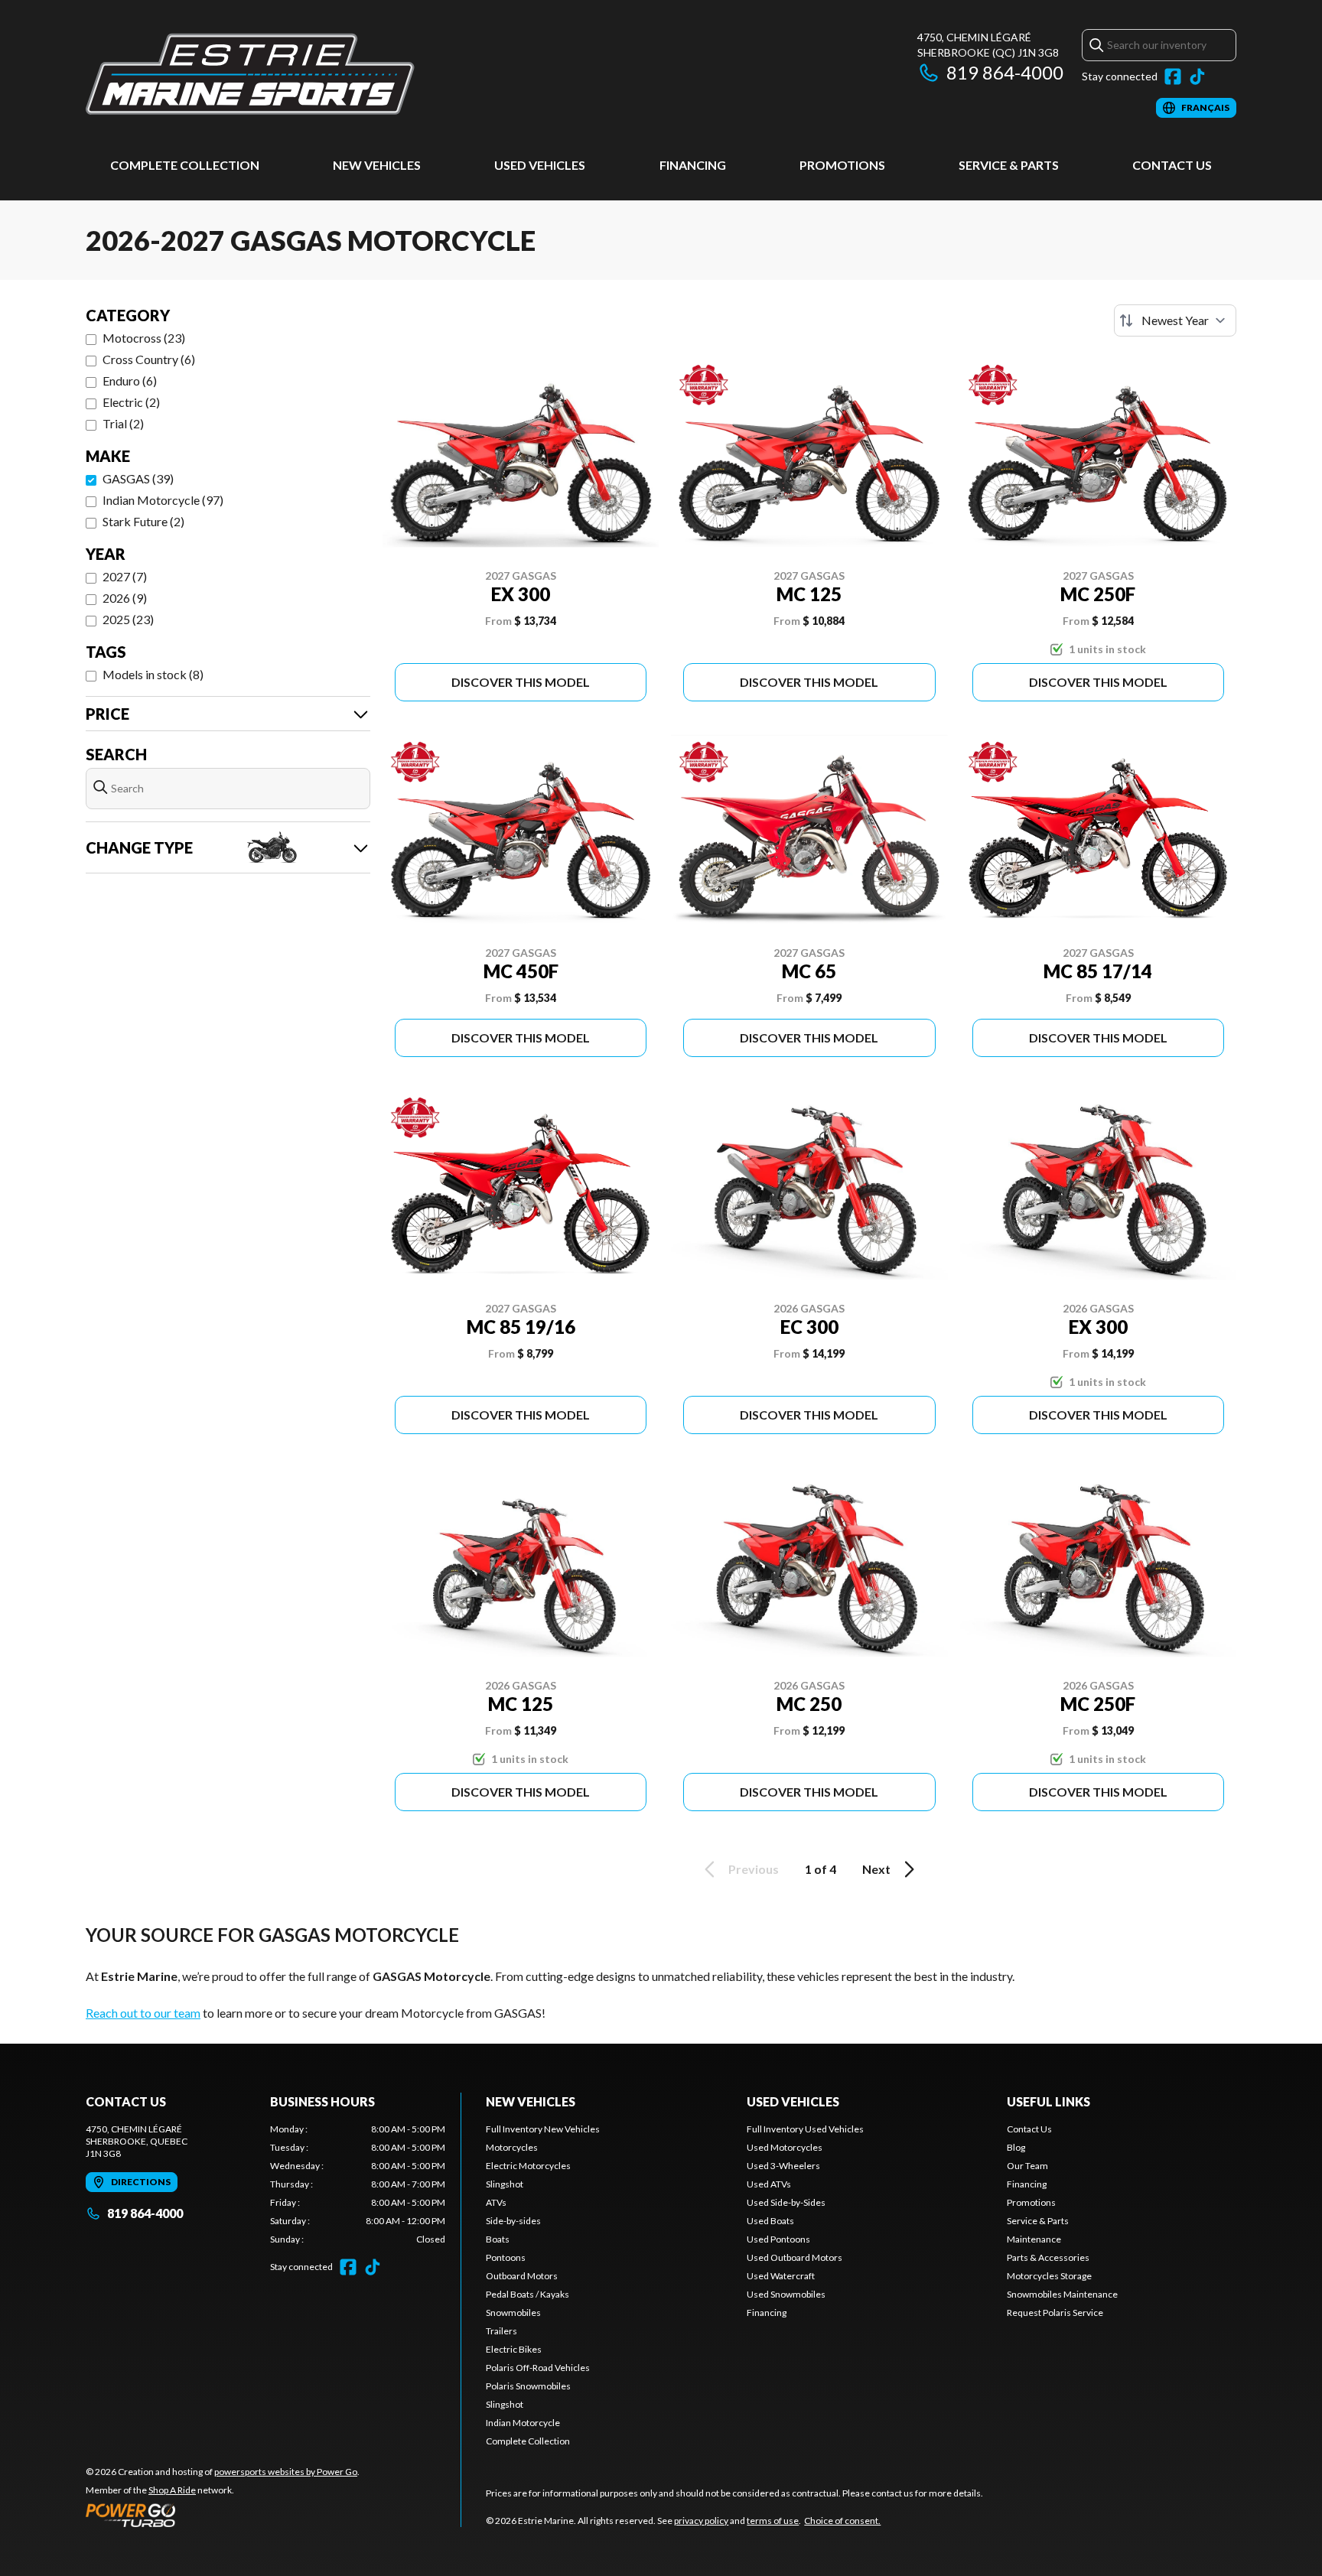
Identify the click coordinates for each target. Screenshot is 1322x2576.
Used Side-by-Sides (786, 2202)
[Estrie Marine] (250, 74)
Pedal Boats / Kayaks (527, 2294)
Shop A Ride (172, 2490)
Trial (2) (123, 423)
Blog (1016, 2147)
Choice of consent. (842, 2521)
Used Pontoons (778, 2239)
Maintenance (1034, 2239)
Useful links (1048, 2101)
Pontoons (506, 2257)
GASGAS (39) (138, 478)
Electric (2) (131, 402)
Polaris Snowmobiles (528, 2386)
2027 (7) (125, 576)
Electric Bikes (514, 2349)
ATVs (496, 2202)
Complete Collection (185, 165)
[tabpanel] (358, 2184)
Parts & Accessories (1048, 2257)
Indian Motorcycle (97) (163, 500)
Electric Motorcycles (528, 2166)
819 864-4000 (1005, 72)
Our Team (1027, 2166)
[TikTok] (1197, 76)
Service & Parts (1009, 165)
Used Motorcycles (785, 2147)
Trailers (501, 2331)
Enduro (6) (130, 381)
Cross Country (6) (149, 359)
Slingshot (505, 2184)
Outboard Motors (522, 2276)
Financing (693, 165)
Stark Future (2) (143, 521)
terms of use (773, 2521)
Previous (754, 1869)
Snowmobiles (513, 2313)
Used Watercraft (781, 2276)
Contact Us (1172, 165)
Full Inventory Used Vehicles (805, 2129)
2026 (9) (125, 598)
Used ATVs (769, 2184)
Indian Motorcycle (523, 2423)
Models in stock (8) (153, 674)
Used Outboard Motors (795, 2257)
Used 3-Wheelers (783, 2166)
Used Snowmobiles (786, 2294)
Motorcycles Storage (1049, 2276)
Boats (498, 2239)
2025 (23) (128, 619)
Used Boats (770, 2221)
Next (876, 1869)
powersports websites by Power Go (286, 2472)
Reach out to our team (143, 2013)
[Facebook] (1173, 76)
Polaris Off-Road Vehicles (538, 2368)
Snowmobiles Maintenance (1062, 2294)
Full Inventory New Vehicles (543, 2129)
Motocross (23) (144, 338)
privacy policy (701, 2521)
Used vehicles (540, 165)
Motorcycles (512, 2147)
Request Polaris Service (1055, 2313)
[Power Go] (223, 2515)
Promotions (842, 165)
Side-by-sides (513, 2221)
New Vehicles (377, 165)
